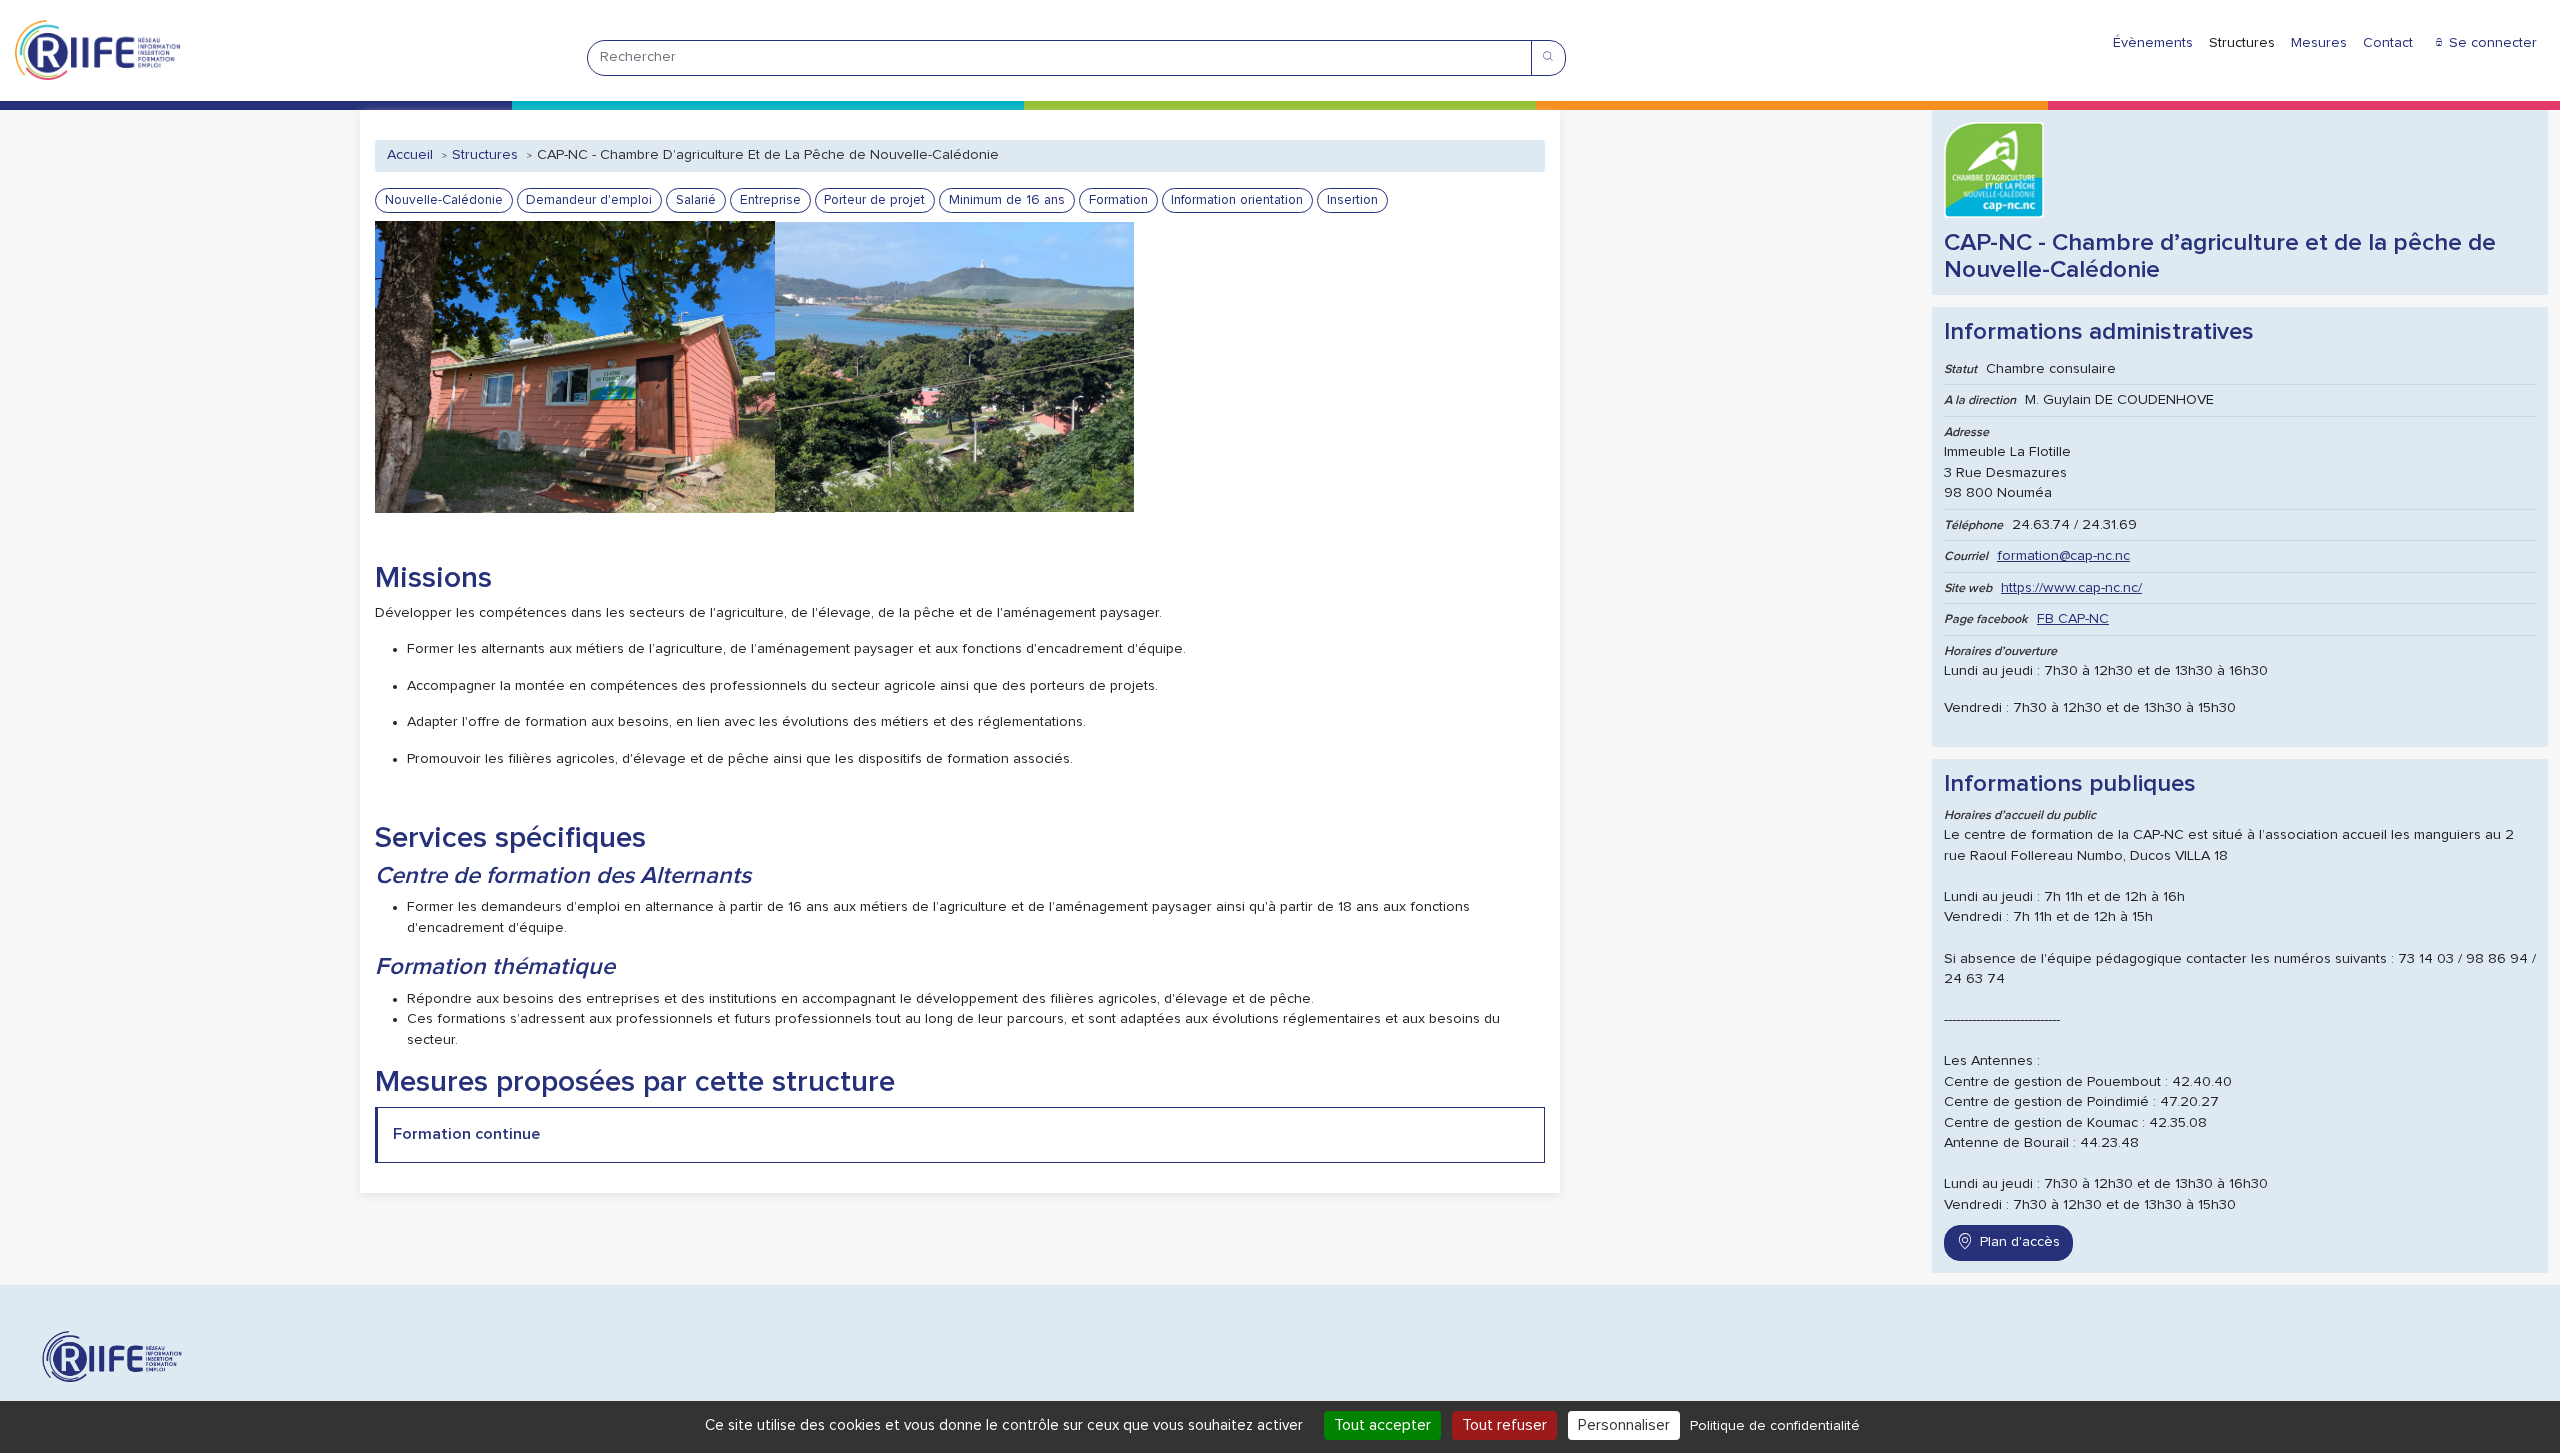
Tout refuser (1504, 1425)
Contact (2388, 43)
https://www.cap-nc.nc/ (2071, 588)
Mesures (2319, 43)
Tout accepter (1382, 1425)
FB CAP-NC (2073, 619)
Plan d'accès (2020, 1242)
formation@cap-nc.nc (2063, 556)
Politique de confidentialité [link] (1775, 1426)
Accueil (410, 155)
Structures (2242, 43)
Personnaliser (1624, 1425)
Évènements (2153, 43)
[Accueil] (97, 50)
